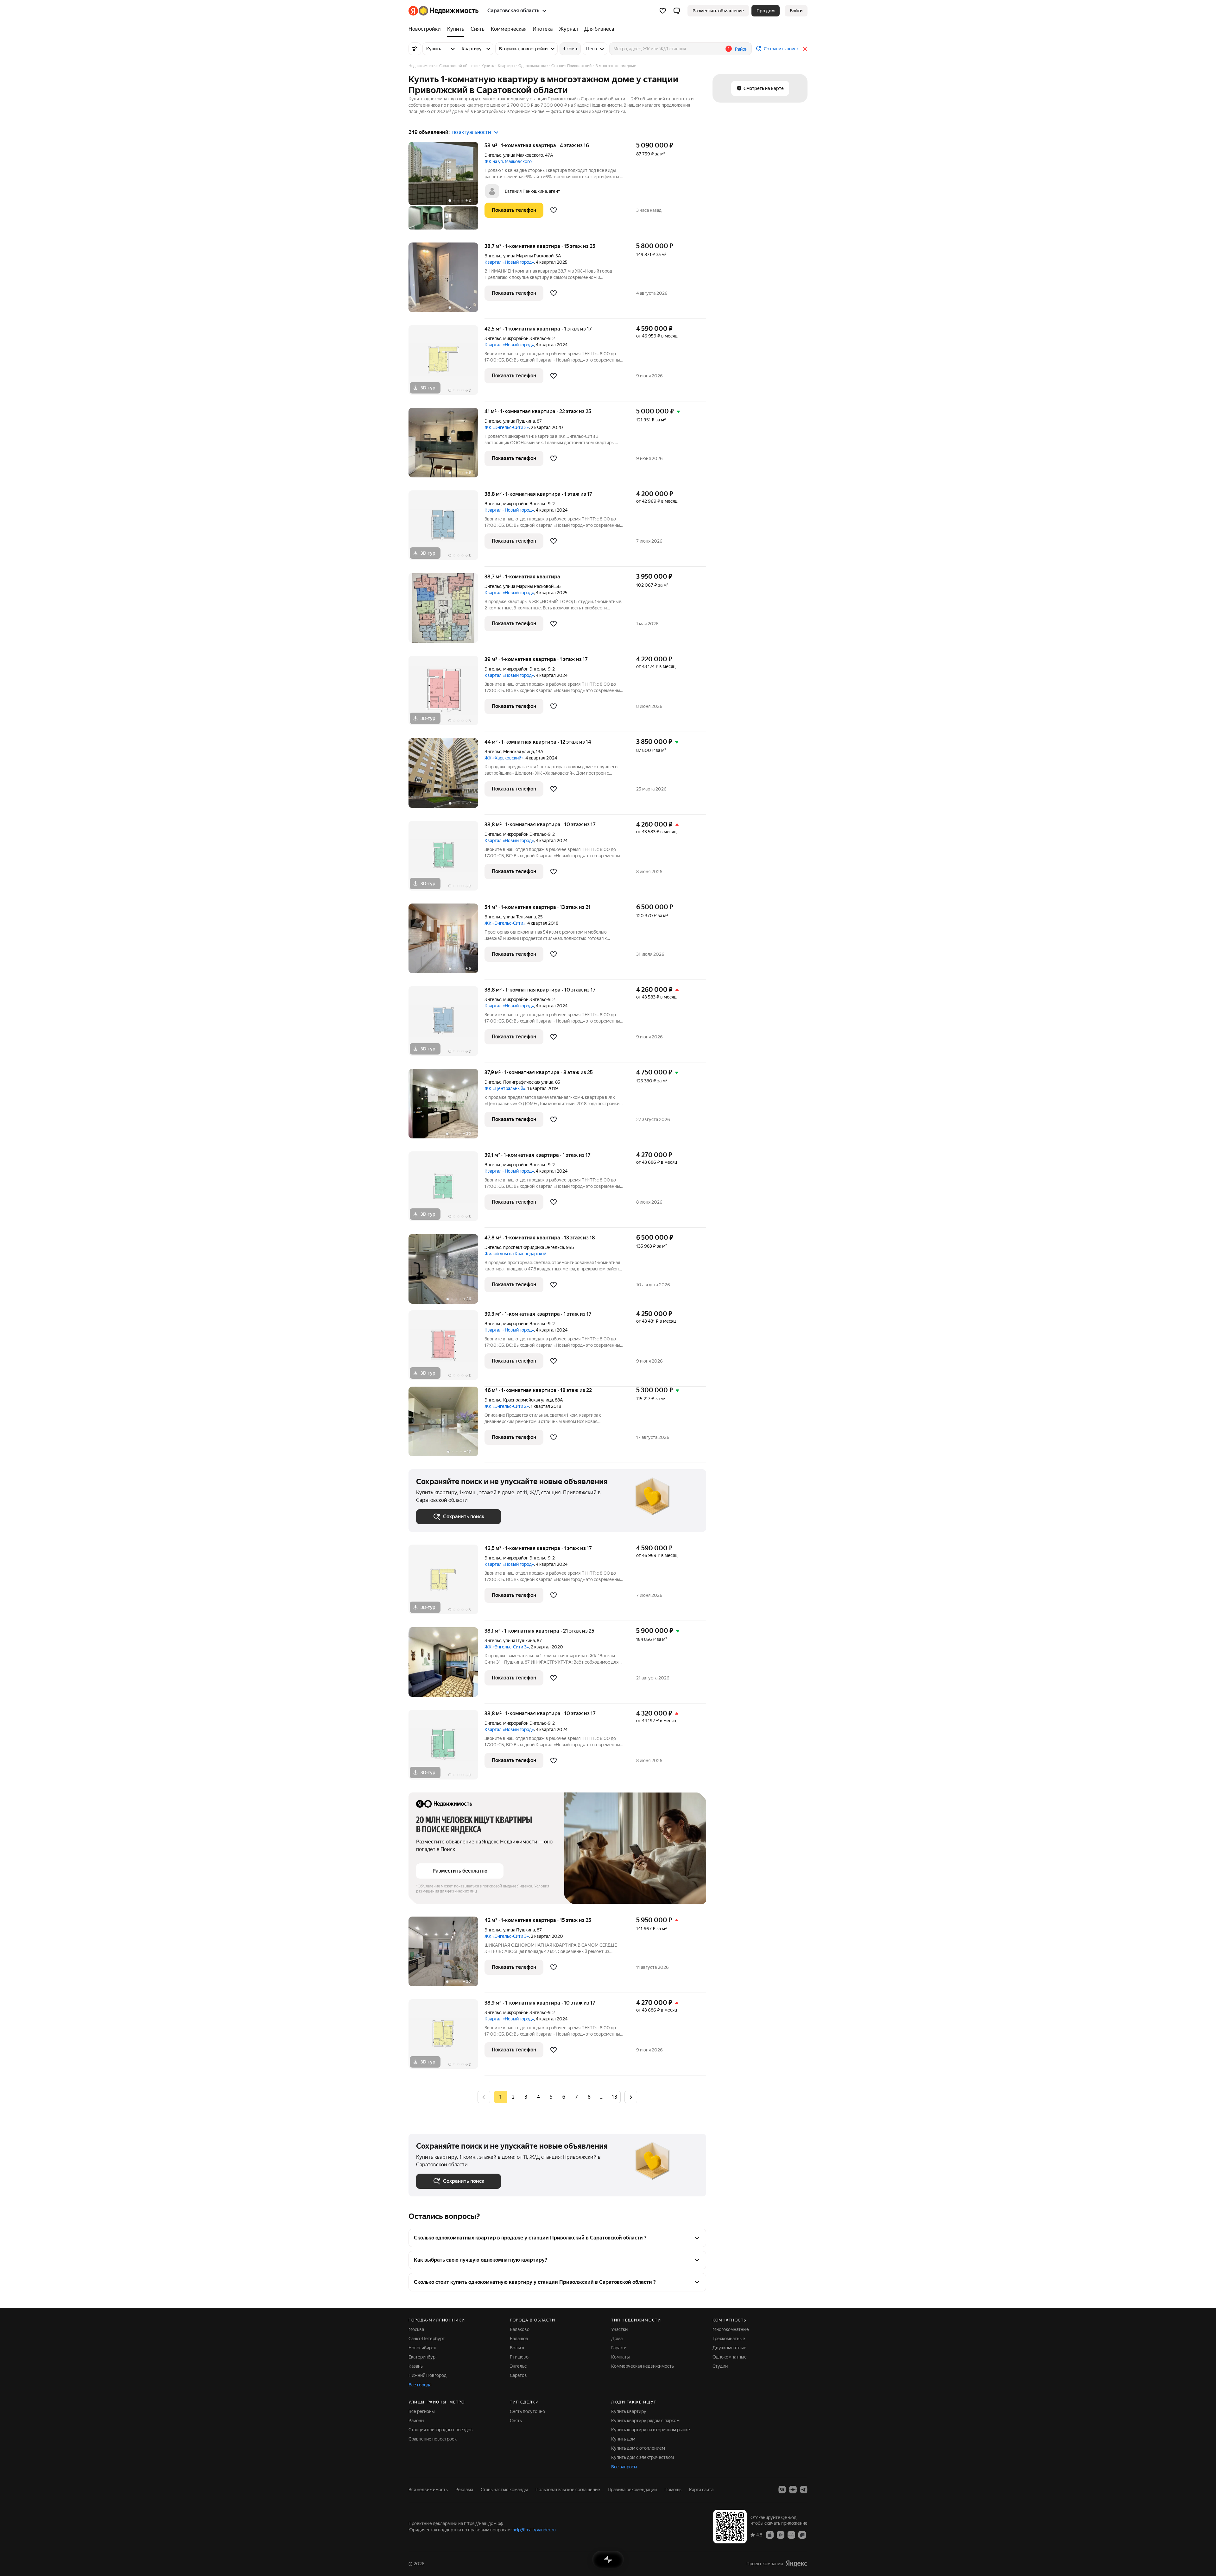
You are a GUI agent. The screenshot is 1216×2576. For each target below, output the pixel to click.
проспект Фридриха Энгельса (534, 1247)
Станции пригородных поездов (441, 2430)
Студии (720, 2366)
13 (614, 2097)
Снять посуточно (527, 2411)
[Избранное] (663, 11)
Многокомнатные (731, 2329)
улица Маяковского (523, 155)
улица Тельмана (519, 917)
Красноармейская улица (528, 1400)
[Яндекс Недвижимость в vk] (782, 2490)
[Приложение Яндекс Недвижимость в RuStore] (802, 2535)
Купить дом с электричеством (643, 2457)
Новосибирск (422, 2348)
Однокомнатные (730, 2357)
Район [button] (741, 49)
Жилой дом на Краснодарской (515, 1254)
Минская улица (519, 752)
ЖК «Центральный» (505, 1088)
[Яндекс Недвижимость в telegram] (804, 2490)
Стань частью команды (504, 2490)
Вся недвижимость (428, 2490)
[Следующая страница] (631, 2097)
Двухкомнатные (729, 2348)
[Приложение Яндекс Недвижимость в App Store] (770, 2535)
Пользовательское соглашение (568, 2490)
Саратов (518, 2375)
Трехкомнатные (729, 2339)
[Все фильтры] (415, 49)
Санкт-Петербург (427, 2339)
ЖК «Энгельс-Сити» (505, 923)
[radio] (513, 2097)
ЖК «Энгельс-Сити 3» (507, 427)
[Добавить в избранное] (554, 210)
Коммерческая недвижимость (643, 2366)
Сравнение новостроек (433, 2439)
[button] (677, 11)
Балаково (520, 2329)
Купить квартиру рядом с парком (645, 2421)
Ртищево (519, 2357)
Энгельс (493, 155)
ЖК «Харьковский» (504, 758)
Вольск (517, 2348)
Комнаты (621, 2357)
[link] (796, 11)
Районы (416, 2421)
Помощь (673, 2490)
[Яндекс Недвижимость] (443, 11)
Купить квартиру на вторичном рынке (651, 2430)
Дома (617, 2339)
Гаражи (619, 2348)
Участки (619, 2329)
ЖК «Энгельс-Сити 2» (507, 1406)
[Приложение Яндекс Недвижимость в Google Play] (781, 2535)
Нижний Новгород (427, 2375)
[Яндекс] (796, 2563)
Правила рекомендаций (632, 2490)
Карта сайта (701, 2490)
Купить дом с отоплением (638, 2448)
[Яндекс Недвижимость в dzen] (793, 2490)
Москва (416, 2329)
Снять (516, 2421)
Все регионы (422, 2411)
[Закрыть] (805, 49)
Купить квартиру (629, 2411)
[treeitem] (426, 29)
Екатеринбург (423, 2357)
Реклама (464, 2490)
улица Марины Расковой (528, 256)
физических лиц (462, 1891)
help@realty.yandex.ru (534, 2530)
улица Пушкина (519, 421)
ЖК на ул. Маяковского (508, 161)
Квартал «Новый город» (509, 262)
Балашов (519, 2339)
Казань (416, 2366)
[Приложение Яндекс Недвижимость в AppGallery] (791, 2535)
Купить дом (623, 2439)
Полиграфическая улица (528, 1082)
